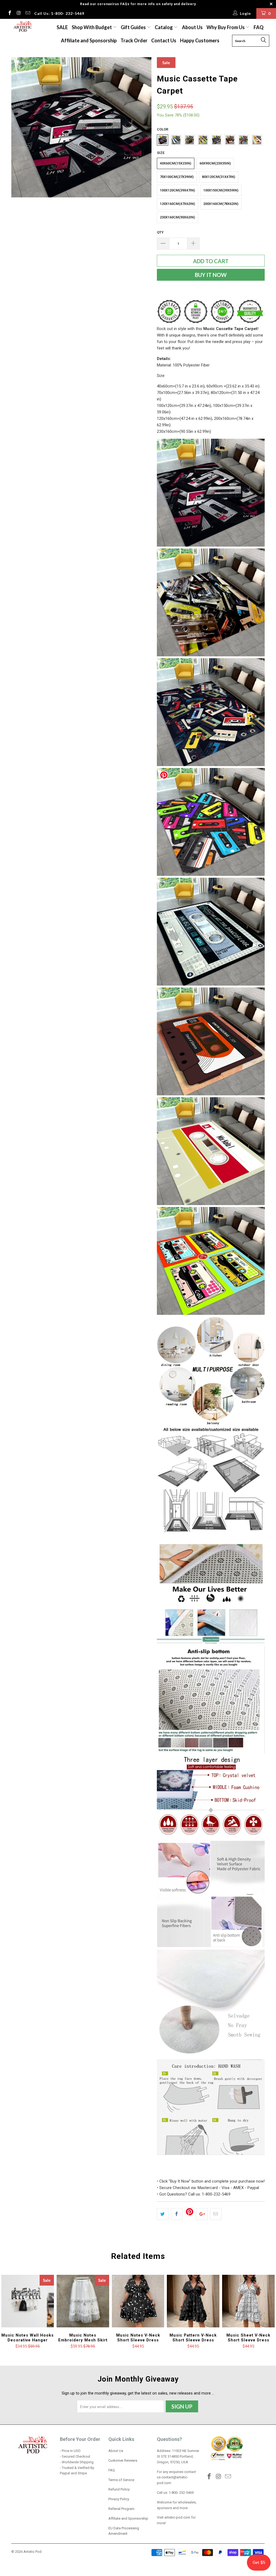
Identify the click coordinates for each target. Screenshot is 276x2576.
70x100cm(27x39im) (177, 177)
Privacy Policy (119, 2499)
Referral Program (121, 2509)
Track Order (134, 40)
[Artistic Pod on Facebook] (9, 13)
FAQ (259, 27)
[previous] (19, 127)
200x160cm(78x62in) (221, 204)
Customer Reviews (123, 2460)
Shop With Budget (92, 27)
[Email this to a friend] (216, 2214)
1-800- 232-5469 (181, 2493)
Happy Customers (200, 40)
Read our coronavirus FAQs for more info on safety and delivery (138, 4)
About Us (192, 27)
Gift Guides (134, 27)
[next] (144, 127)
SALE (62, 27)
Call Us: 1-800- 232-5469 (59, 13)
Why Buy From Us (226, 27)
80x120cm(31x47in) (219, 177)
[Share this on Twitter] (163, 2214)
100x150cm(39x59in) (221, 190)
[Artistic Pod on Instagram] (19, 13)
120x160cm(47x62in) (177, 204)
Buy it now (211, 275)
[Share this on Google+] (202, 2214)
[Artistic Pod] (22, 27)
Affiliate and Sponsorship (89, 40)
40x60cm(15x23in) (176, 163)
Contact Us (164, 40)
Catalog (164, 27)
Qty (160, 232)
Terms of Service (121, 2480)
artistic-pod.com (177, 2517)
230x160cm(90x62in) (177, 217)
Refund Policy (119, 2489)
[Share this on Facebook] (177, 2214)
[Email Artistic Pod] (27, 13)
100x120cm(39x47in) (177, 190)
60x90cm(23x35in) (215, 163)
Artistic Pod (32, 2552)
